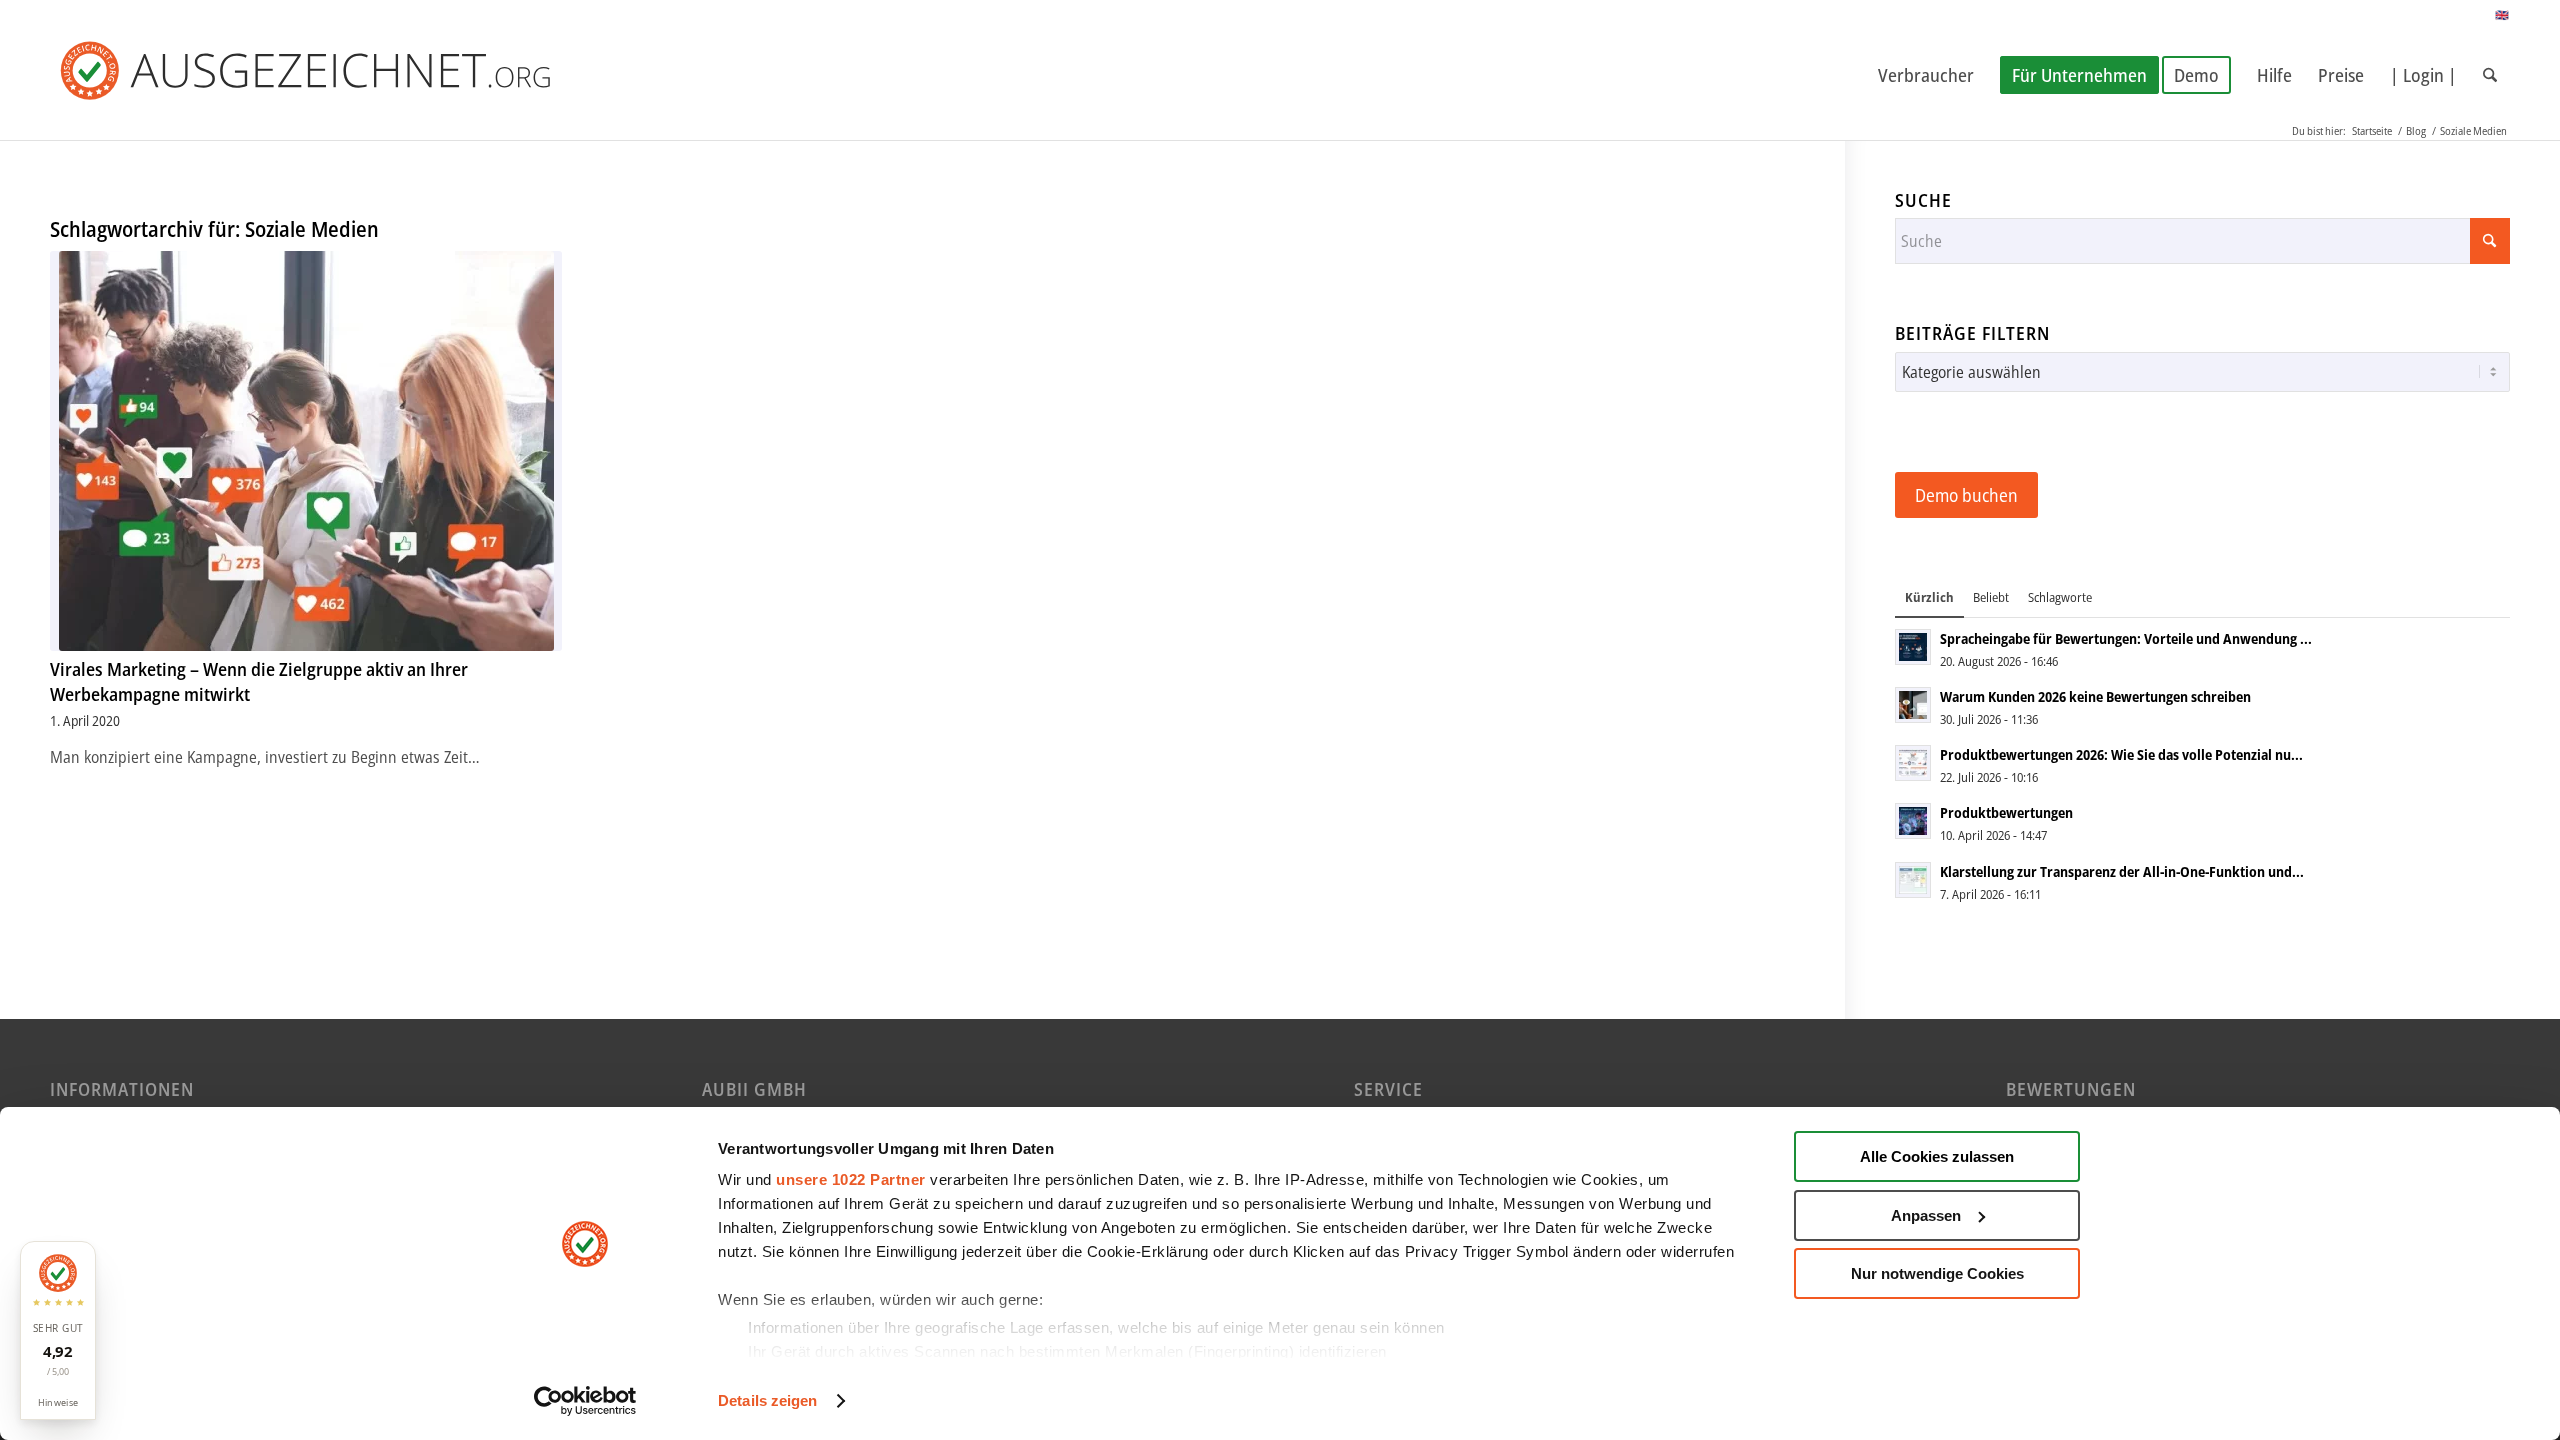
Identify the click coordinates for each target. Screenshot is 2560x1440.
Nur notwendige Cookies (1937, 1273)
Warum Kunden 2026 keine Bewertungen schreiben (2095, 696)
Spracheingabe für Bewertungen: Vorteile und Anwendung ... (2126, 638)
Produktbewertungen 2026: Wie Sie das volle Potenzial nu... (2121, 754)
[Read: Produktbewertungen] (1913, 821)
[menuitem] (1926, 75)
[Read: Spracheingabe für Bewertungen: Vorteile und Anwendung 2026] (1913, 647)
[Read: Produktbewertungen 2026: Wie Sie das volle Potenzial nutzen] (1913, 763)
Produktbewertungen (2006, 812)
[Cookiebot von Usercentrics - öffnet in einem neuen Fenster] (585, 1401)
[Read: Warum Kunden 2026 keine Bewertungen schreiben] (1913, 705)
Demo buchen (1966, 495)
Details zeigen (767, 1400)
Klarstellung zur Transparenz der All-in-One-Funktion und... (2122, 871)
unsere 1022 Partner (851, 1179)
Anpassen (1926, 1215)
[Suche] (2490, 75)
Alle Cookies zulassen (1937, 1156)
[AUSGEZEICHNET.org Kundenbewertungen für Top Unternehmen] (338, 75)
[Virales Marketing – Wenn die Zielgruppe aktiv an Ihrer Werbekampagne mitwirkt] (306, 451)
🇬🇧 (2502, 14)
